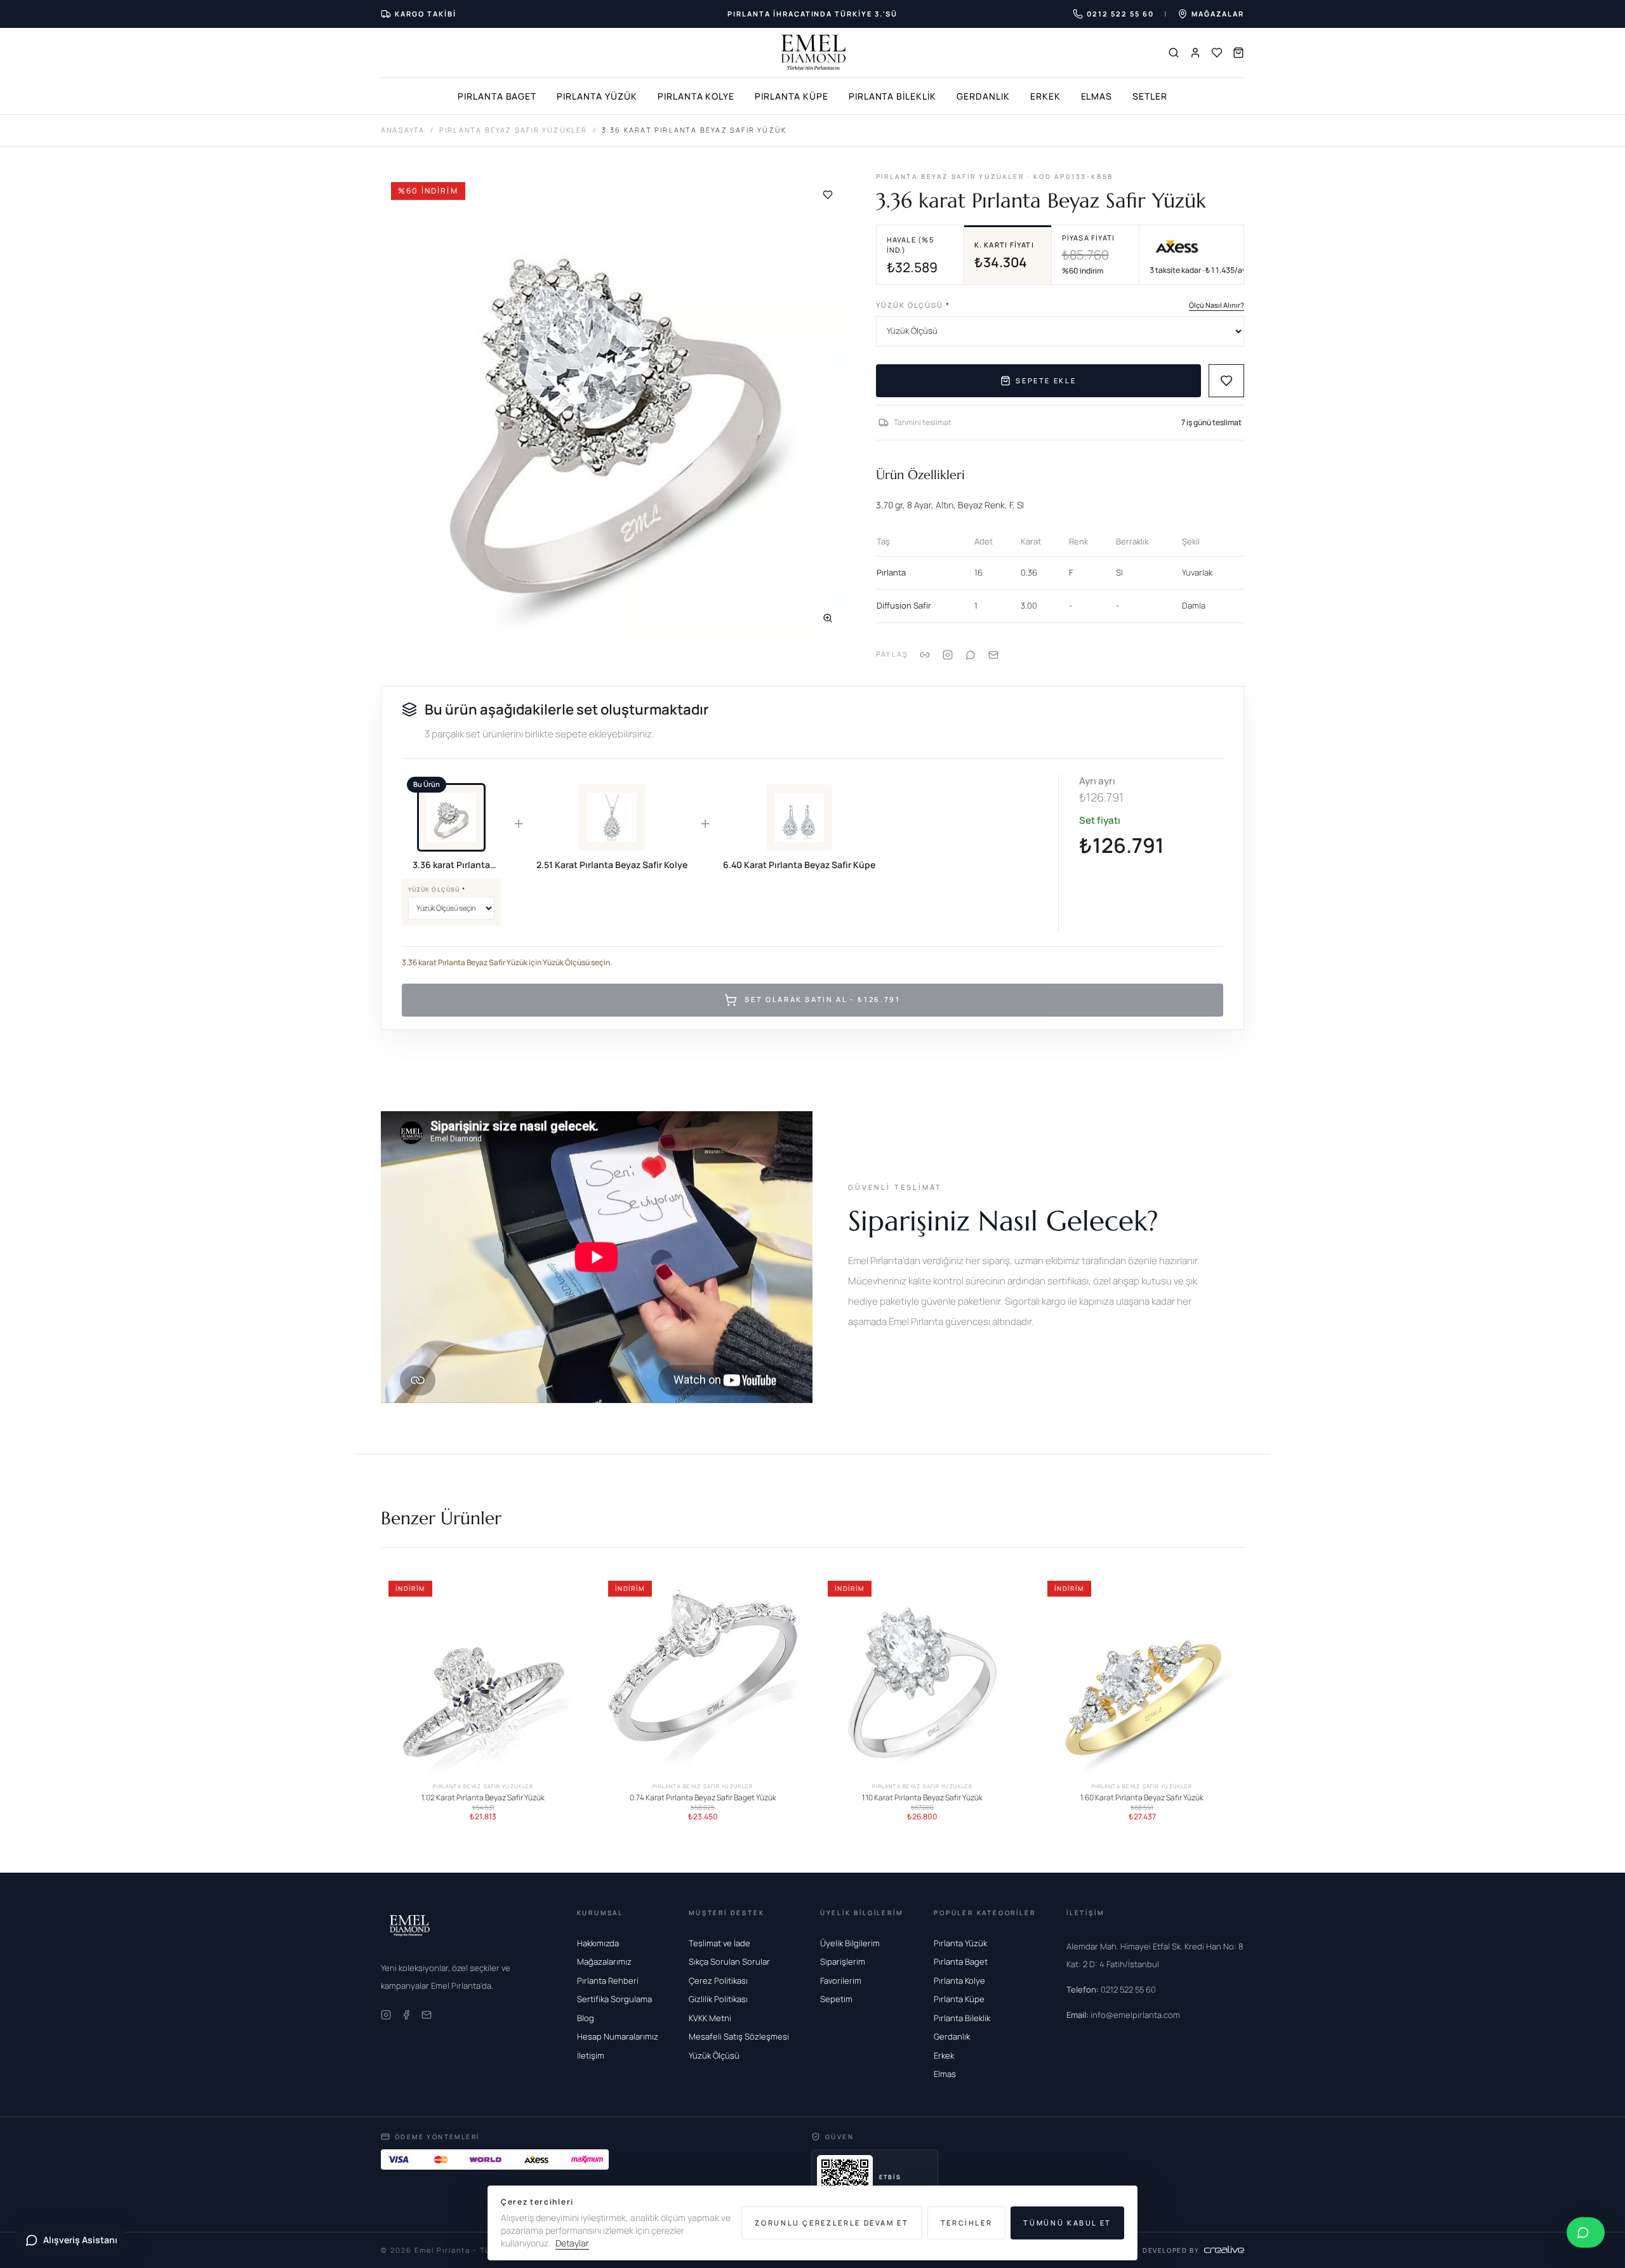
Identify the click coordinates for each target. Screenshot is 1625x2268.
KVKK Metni (710, 2018)
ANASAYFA (403, 130)
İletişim (591, 2055)
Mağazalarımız (604, 1961)
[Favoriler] (1217, 53)
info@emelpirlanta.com (1123, 2015)
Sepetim (836, 1999)
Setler (1150, 96)
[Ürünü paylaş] (948, 654)
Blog (586, 2018)
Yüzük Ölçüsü (913, 305)
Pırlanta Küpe (791, 96)
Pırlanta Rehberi (608, 1981)
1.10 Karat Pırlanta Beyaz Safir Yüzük (922, 1798)
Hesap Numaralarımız (618, 2036)
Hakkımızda (598, 1943)
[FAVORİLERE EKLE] (1226, 381)
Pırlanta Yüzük (597, 96)
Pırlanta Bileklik (892, 96)
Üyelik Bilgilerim (850, 1943)
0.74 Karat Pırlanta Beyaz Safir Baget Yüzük (703, 1798)
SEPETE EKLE (1046, 380)
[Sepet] (1238, 53)
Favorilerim (841, 1981)
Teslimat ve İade (720, 1943)
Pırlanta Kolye (696, 96)
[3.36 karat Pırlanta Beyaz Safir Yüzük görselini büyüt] (616, 407)
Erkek (1045, 96)
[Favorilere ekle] (828, 195)
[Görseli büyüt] (828, 618)
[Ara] (1174, 53)
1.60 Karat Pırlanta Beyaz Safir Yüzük (1142, 1798)
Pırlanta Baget (497, 96)
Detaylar (572, 2243)
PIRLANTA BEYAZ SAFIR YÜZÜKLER (514, 130)
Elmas (1097, 96)
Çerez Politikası (718, 1981)
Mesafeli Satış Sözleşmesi (739, 2036)
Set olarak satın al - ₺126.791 (822, 1000)
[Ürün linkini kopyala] (925, 654)
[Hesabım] (1195, 53)
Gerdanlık (983, 96)
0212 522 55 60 (1111, 1989)
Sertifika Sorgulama (614, 1999)
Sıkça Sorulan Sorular (729, 1961)
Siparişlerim (843, 1961)
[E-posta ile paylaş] (993, 654)
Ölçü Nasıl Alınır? (1217, 305)
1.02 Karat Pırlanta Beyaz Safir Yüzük (483, 1798)
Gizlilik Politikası (718, 1999)
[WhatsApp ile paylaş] (971, 654)
